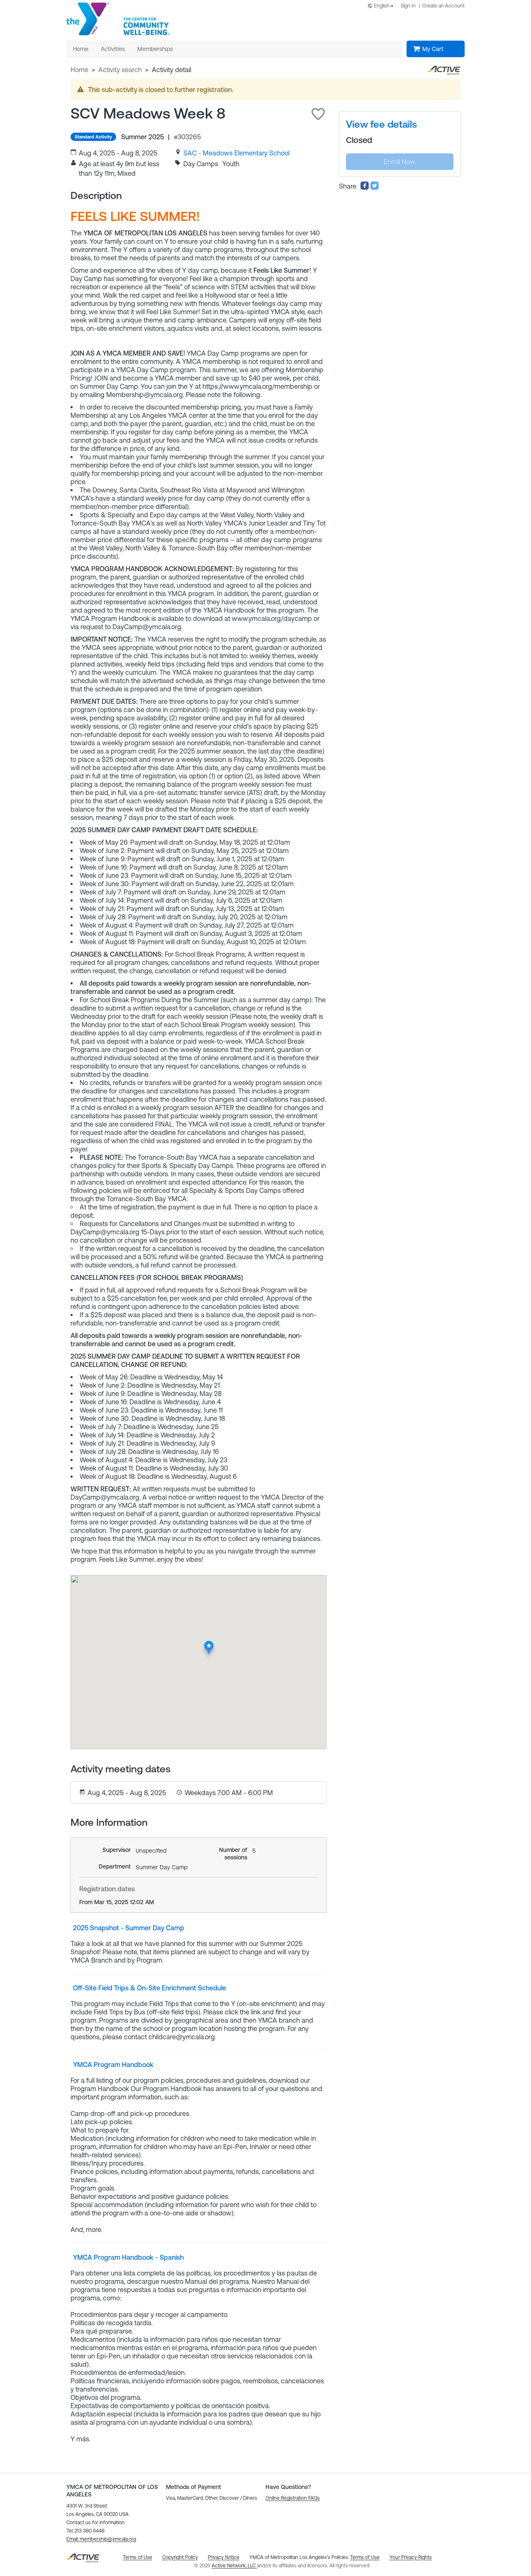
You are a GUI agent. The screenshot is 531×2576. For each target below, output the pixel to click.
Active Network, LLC (234, 2566)
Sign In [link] (408, 6)
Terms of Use (365, 2557)
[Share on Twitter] (375, 188)
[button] (318, 114)
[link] (236, 153)
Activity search (120, 70)
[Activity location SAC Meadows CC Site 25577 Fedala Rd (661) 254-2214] (209, 1643)
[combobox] (382, 6)
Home (79, 70)
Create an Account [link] (443, 6)
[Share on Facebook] (365, 188)
